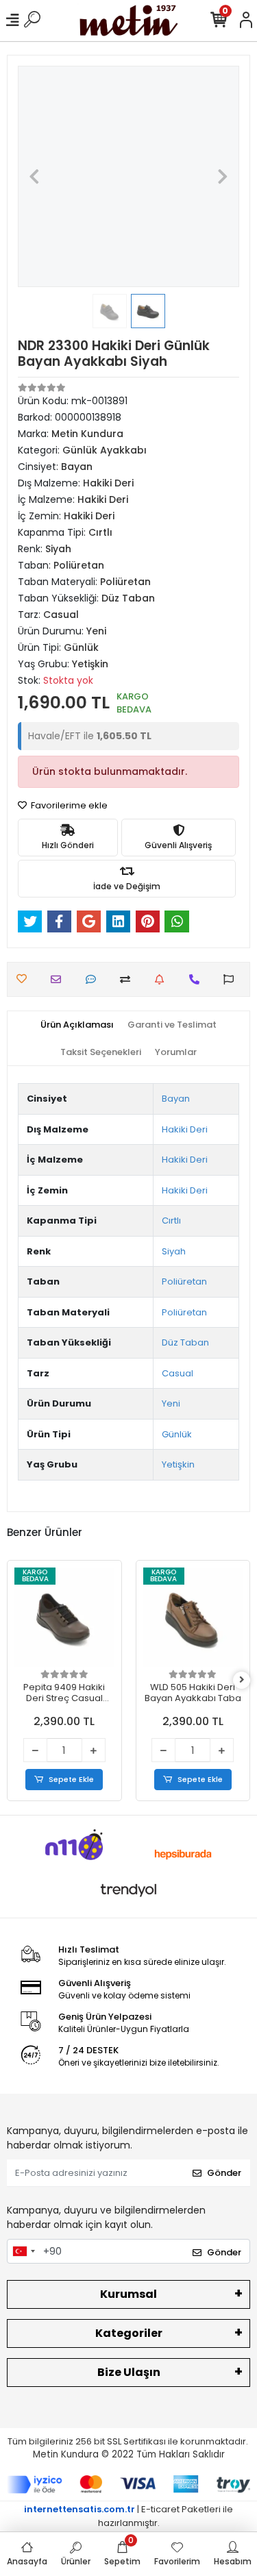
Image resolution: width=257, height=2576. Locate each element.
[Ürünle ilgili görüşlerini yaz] (94, 979)
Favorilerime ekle (68, 805)
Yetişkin (178, 1464)
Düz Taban (185, 1342)
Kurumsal (128, 2294)
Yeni (171, 1403)
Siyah (174, 1251)
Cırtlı (171, 1221)
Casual (178, 1373)
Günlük (177, 1434)
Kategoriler (129, 2333)
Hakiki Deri (185, 1129)
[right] (242, 1680)
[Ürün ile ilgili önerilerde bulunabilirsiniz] (232, 979)
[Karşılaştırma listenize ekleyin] (128, 979)
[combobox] (23, 2251)
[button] (34, 176)
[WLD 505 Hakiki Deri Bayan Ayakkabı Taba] (193, 1618)
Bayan (176, 1099)
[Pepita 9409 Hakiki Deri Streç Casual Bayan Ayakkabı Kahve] (64, 1618)
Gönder (224, 2173)
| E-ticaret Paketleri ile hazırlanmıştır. (128, 2516)
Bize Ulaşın (129, 2372)
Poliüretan (184, 1281)
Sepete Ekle (71, 1779)
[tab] (77, 1025)
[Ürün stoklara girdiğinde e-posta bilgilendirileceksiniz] (163, 979)
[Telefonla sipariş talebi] (198, 979)
